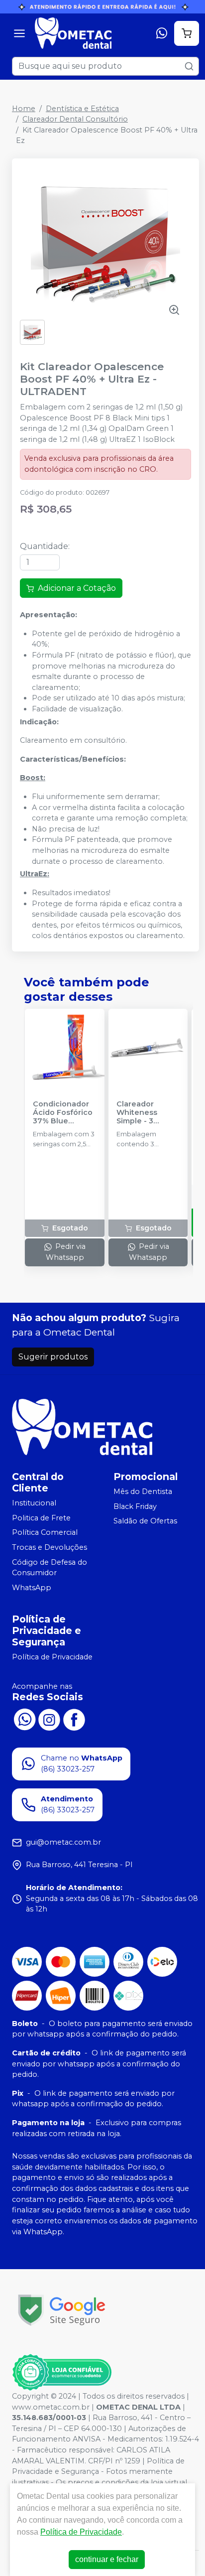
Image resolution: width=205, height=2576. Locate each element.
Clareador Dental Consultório (75, 119)
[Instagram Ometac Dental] (49, 1719)
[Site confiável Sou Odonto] (62, 2372)
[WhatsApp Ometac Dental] (24, 1719)
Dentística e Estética (82, 109)
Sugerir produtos (53, 1357)
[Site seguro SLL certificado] (62, 2310)
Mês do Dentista (143, 1491)
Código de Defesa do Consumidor (50, 1568)
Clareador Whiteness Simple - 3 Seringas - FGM (145, 1113)
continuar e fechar (107, 2559)
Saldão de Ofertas (145, 1521)
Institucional (34, 1503)
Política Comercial (45, 1533)
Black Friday (135, 1506)
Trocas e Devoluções (50, 1547)
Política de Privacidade (52, 1657)
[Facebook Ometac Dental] (74, 1719)
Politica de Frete (41, 1518)
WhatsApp (32, 1588)
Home (24, 109)
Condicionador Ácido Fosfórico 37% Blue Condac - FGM (63, 1113)
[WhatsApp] (162, 33)
